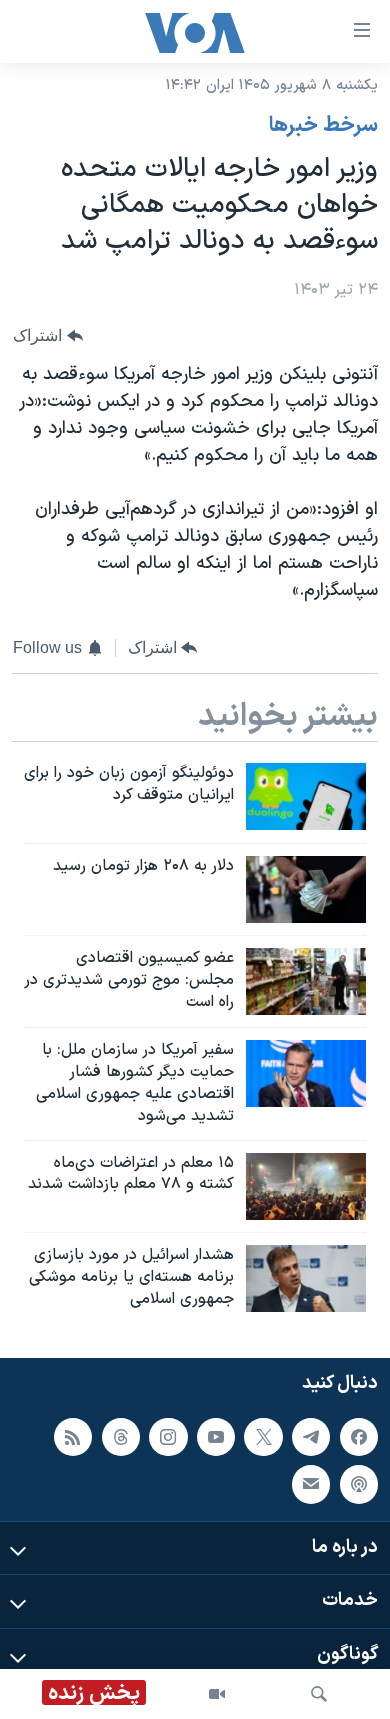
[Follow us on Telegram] (311, 1437)
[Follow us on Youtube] (216, 1437)
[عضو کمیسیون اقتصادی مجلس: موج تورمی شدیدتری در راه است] (306, 981)
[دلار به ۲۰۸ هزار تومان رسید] (306, 889)
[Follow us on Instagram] (168, 1437)
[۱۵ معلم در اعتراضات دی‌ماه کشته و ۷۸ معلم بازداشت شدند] (306, 1186)
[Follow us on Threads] (121, 1437)
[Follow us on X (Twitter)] (263, 1437)
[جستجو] (319, 1694)
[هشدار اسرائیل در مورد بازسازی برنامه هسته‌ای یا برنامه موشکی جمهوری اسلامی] (306, 1278)
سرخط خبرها (323, 126)
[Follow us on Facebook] (359, 1437)
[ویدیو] (217, 1694)
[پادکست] (359, 1484)
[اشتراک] (311, 1484)
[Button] (48, 335)
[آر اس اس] (73, 1437)
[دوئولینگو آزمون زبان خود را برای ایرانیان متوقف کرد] (306, 796)
